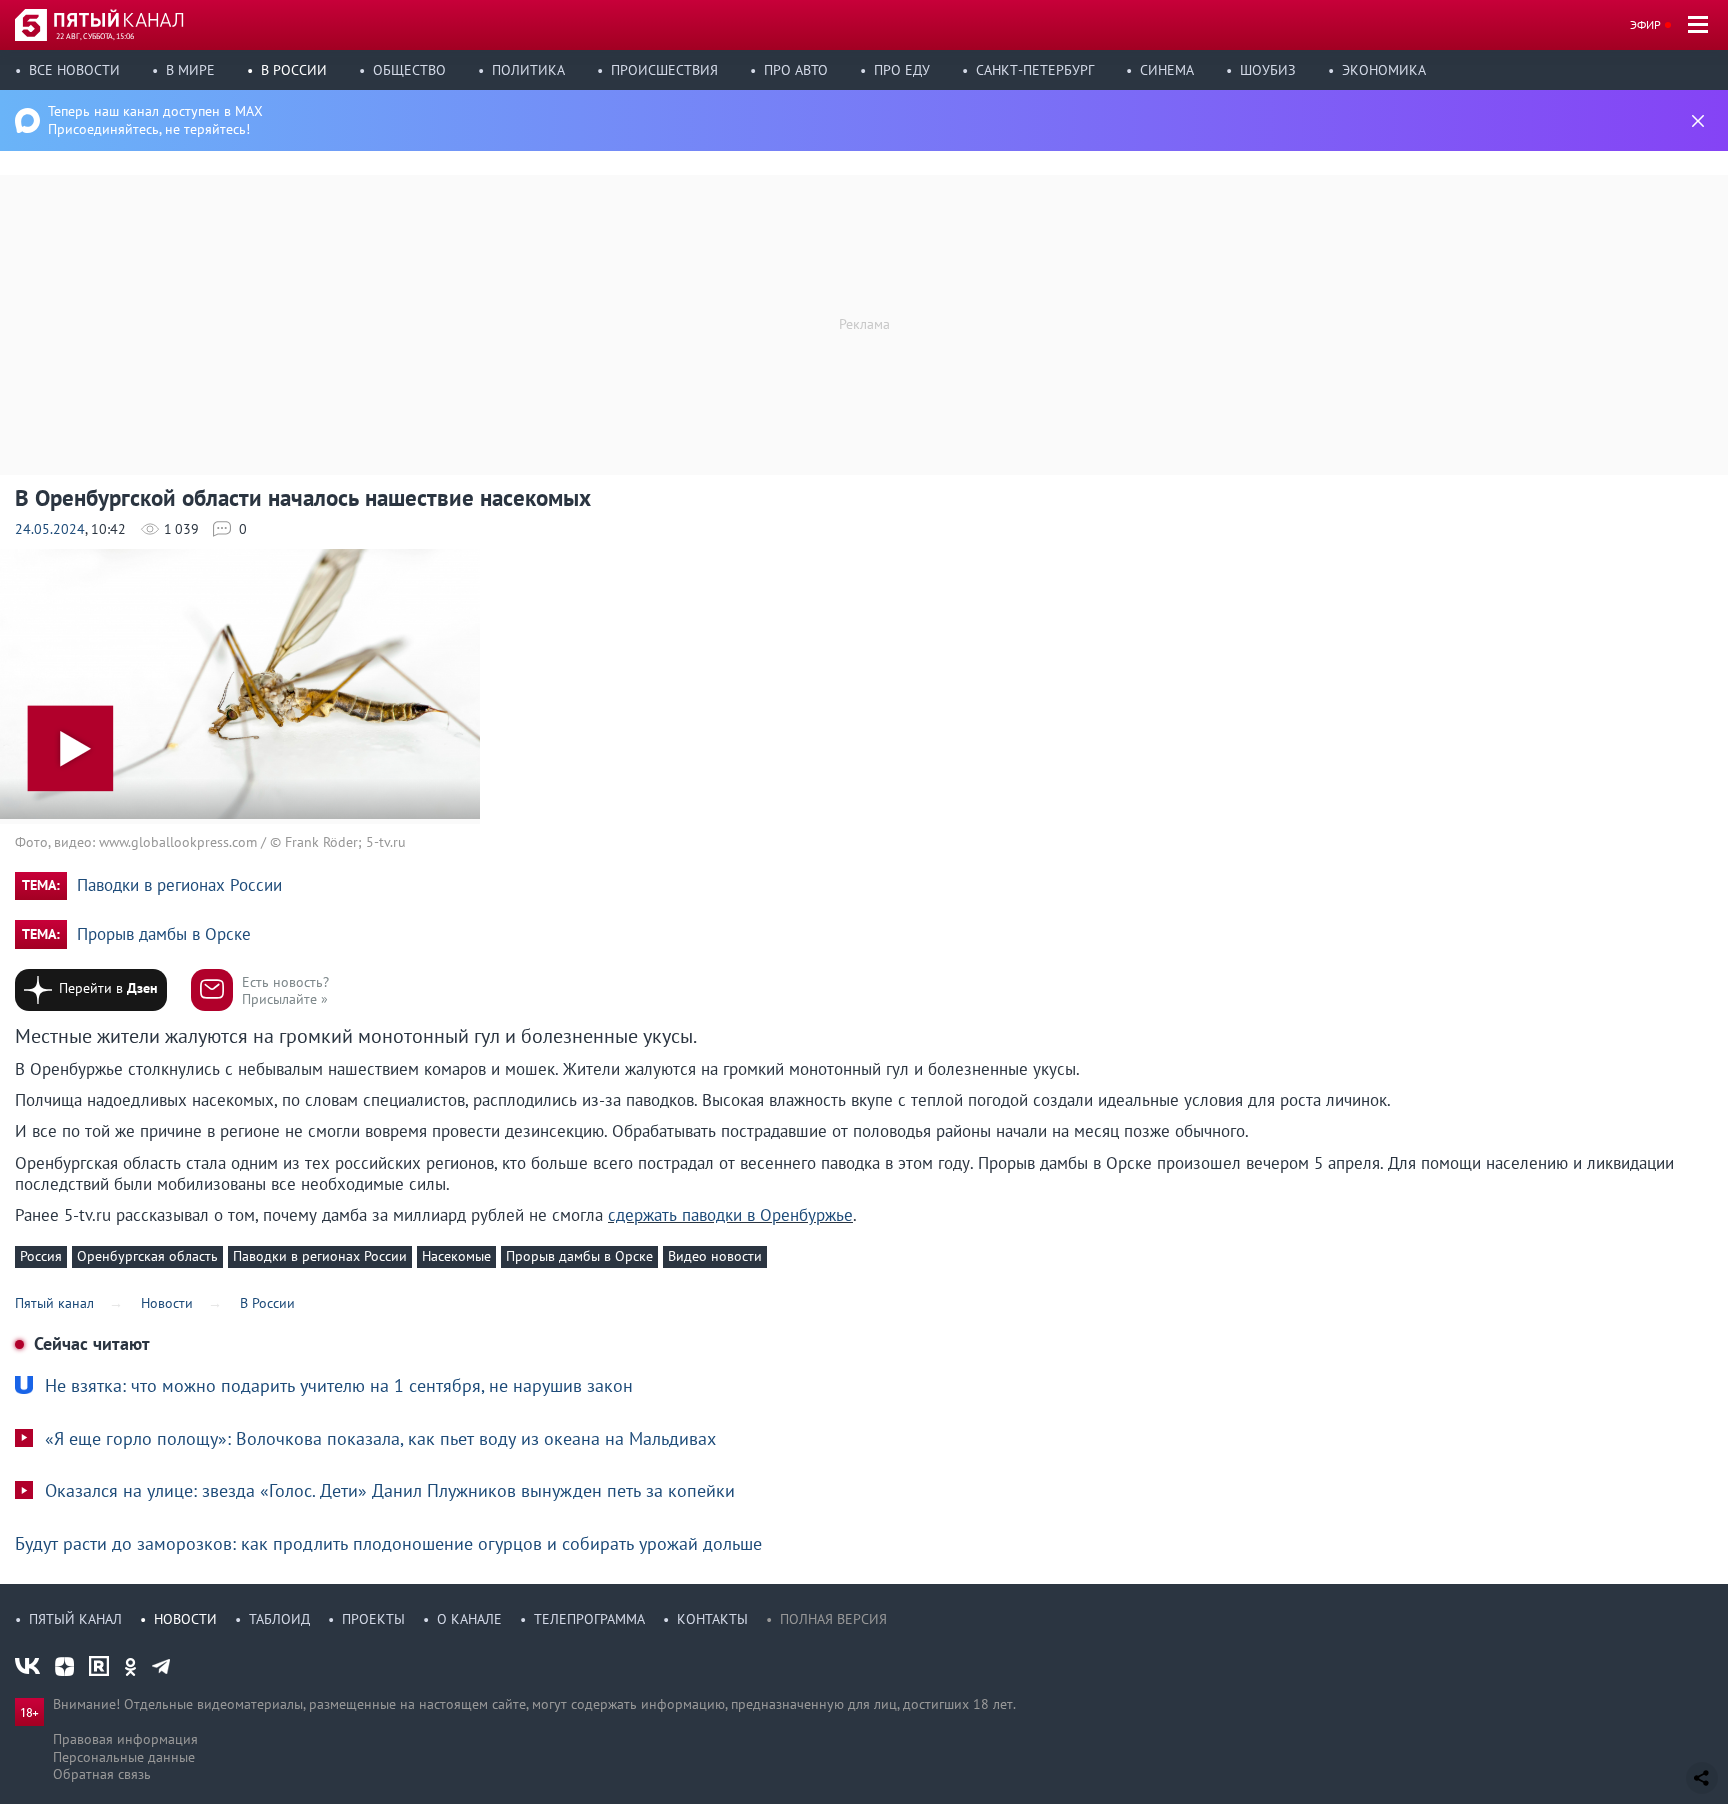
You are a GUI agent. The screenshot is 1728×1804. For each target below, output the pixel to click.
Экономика (1384, 70)
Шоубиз (1268, 70)
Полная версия (833, 1619)
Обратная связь (102, 1774)
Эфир (1645, 24)
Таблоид (279, 1619)
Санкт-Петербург (1035, 70)
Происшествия (664, 70)
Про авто (796, 70)
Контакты (712, 1619)
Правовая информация (125, 1739)
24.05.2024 (50, 529)
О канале (469, 1619)
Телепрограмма (589, 1619)
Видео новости (715, 1256)
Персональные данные (124, 1757)
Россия (41, 1256)
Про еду (902, 70)
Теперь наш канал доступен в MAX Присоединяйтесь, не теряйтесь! (155, 120)
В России (294, 70)
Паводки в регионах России (179, 885)
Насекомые (456, 1256)
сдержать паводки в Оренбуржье (730, 1215)
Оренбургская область (147, 1256)
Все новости (74, 70)
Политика (528, 70)
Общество (409, 70)
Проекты (373, 1619)
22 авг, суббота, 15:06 (95, 36)
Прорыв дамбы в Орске (164, 934)
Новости (185, 1619)
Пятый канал (75, 1619)
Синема (1167, 70)
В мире (190, 70)
